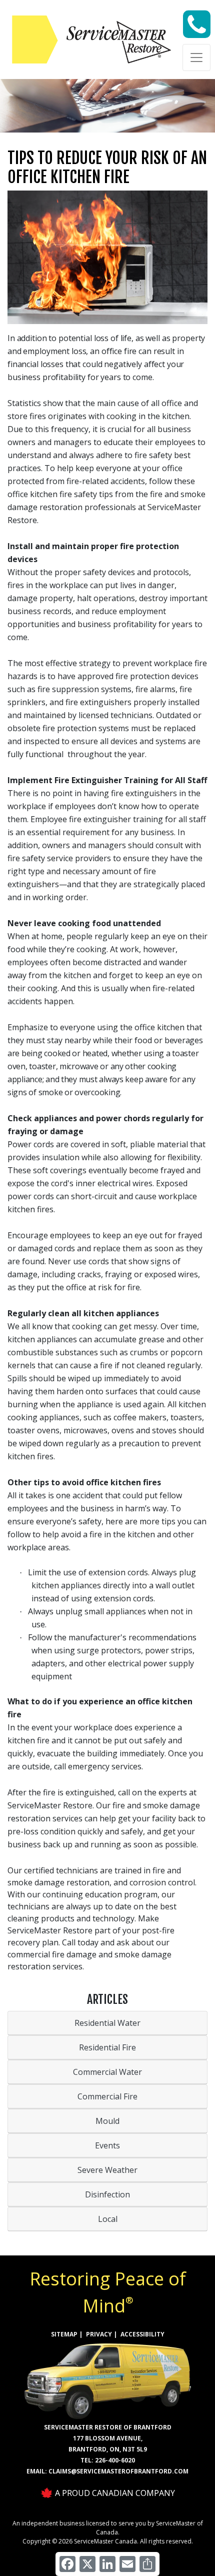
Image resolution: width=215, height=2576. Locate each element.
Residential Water (107, 2023)
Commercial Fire (107, 2096)
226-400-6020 (115, 2460)
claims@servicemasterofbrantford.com (118, 2471)
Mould (107, 2121)
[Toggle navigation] (196, 58)
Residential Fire (107, 2047)
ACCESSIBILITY (142, 2334)
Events (107, 2145)
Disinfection (107, 2194)
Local (108, 2219)
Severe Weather (107, 2170)
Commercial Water (107, 2072)
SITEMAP (64, 2334)
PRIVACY (99, 2334)
